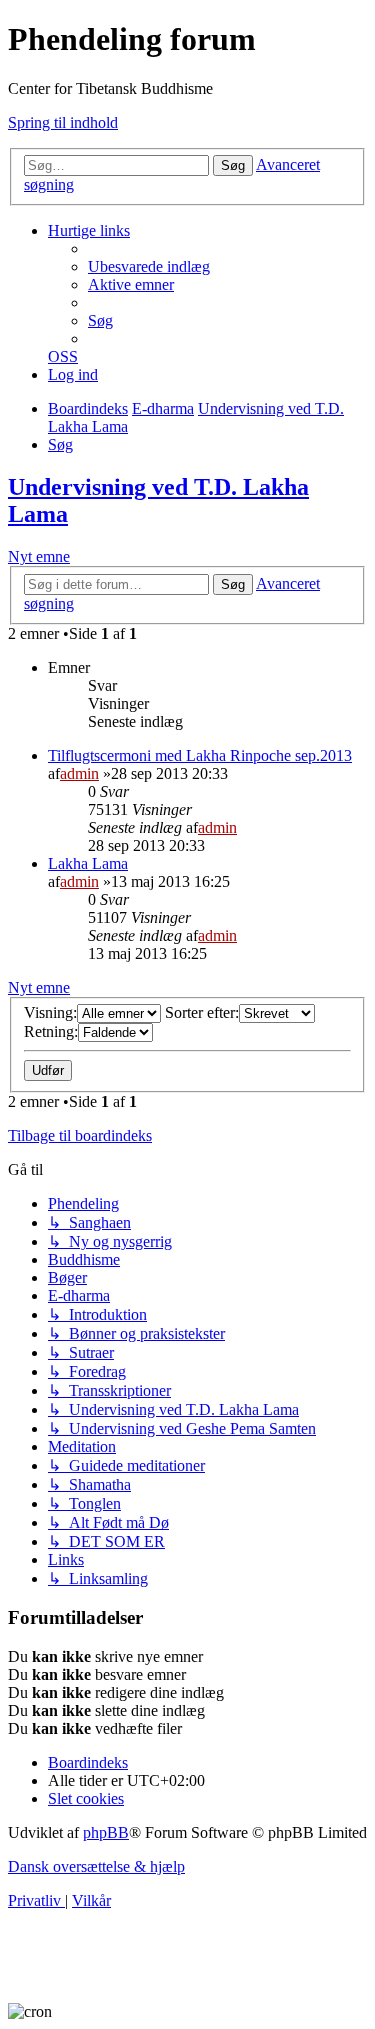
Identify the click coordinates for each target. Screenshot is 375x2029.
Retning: (51, 1031)
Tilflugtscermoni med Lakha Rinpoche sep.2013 (200, 755)
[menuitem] (149, 266)
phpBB (106, 1832)
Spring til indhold (63, 122)
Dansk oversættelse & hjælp (96, 1866)
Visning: (50, 1012)
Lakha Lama (88, 863)
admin (79, 773)
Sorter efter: (202, 1012)
